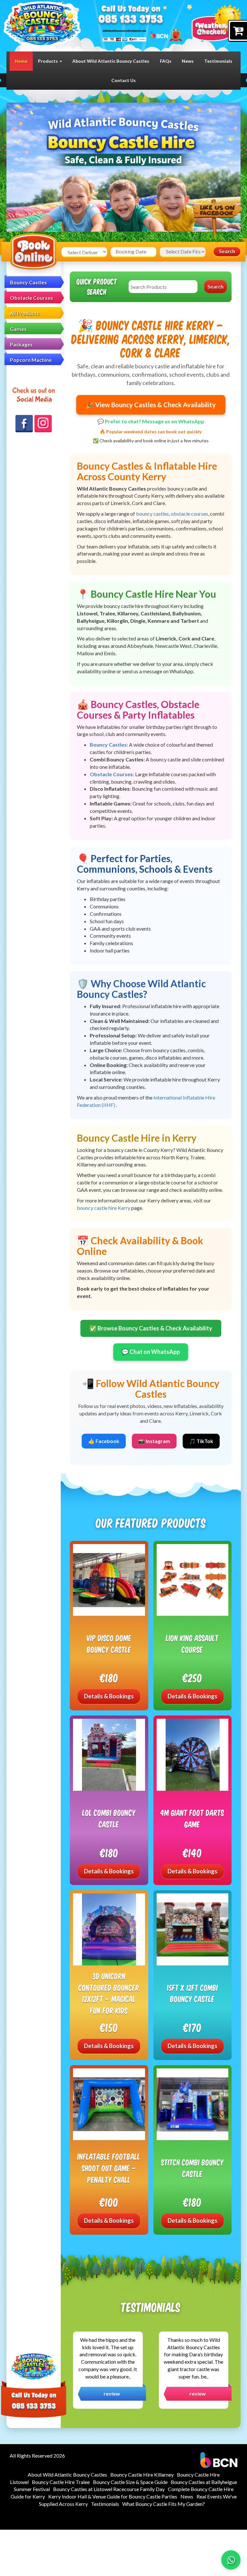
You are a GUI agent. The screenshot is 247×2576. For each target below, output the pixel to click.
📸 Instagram (154, 1441)
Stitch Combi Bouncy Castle (192, 2168)
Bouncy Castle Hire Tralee (61, 2482)
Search (227, 251)
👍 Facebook (104, 1441)
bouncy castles (152, 514)
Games (18, 329)
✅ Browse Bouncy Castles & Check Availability (151, 1328)
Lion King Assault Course (192, 1644)
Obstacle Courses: (112, 774)
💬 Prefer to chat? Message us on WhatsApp (151, 421)
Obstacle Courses (32, 298)
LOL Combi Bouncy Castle (109, 1818)
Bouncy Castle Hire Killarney (142, 2475)
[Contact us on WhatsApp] (231, 2560)
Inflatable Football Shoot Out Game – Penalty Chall (109, 2168)
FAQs (166, 61)
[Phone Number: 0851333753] (131, 20)
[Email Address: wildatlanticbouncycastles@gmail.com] (124, 30)
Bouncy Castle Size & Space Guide (130, 2482)
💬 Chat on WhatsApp (151, 1352)
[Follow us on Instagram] (43, 424)
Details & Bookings (109, 1696)
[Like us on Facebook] (24, 424)
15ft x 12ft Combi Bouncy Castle (192, 1993)
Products (48, 61)
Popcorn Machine (31, 360)
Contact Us (123, 80)
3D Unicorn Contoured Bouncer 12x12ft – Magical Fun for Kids (109, 1993)
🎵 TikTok (201, 1441)
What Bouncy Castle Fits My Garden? (164, 2504)
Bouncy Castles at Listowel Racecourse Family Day (109, 2489)
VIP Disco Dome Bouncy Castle (109, 1644)
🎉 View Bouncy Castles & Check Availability (151, 405)
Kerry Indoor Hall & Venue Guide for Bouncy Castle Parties (113, 2496)
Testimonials (218, 61)
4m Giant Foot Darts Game (192, 1818)
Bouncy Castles (28, 282)
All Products (25, 313)
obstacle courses (189, 514)
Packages (21, 344)
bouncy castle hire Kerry (104, 1208)
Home (21, 61)
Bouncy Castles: (109, 745)
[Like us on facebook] (217, 220)
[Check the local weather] (216, 22)
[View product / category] (123, 181)
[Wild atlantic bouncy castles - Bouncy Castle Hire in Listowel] (42, 24)
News (188, 61)
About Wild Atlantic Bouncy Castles (111, 61)
